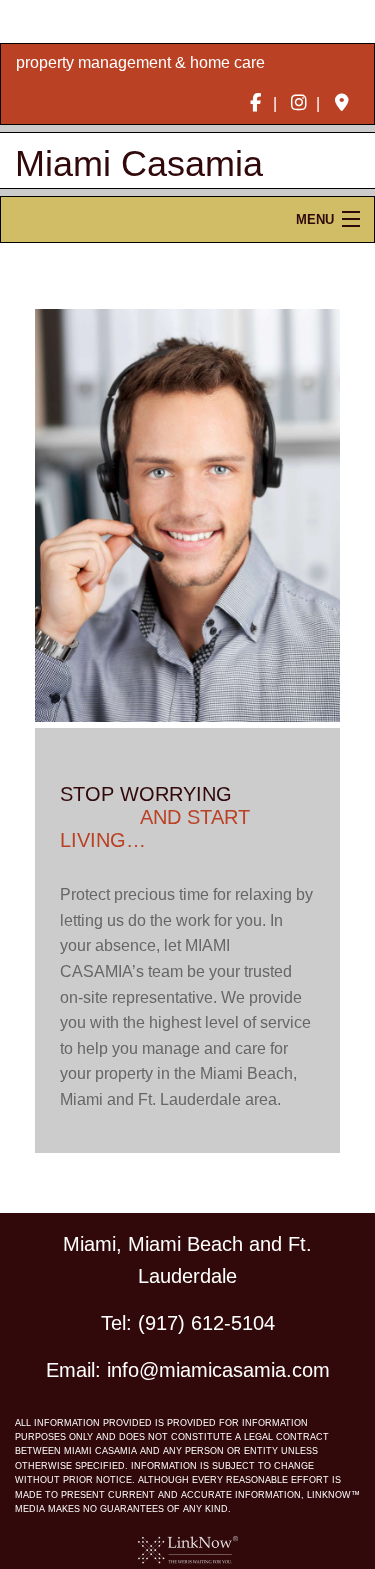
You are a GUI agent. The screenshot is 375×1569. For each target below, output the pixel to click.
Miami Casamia (139, 163)
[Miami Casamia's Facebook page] (255, 103)
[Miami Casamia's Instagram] (298, 103)
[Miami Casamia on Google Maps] (341, 103)
